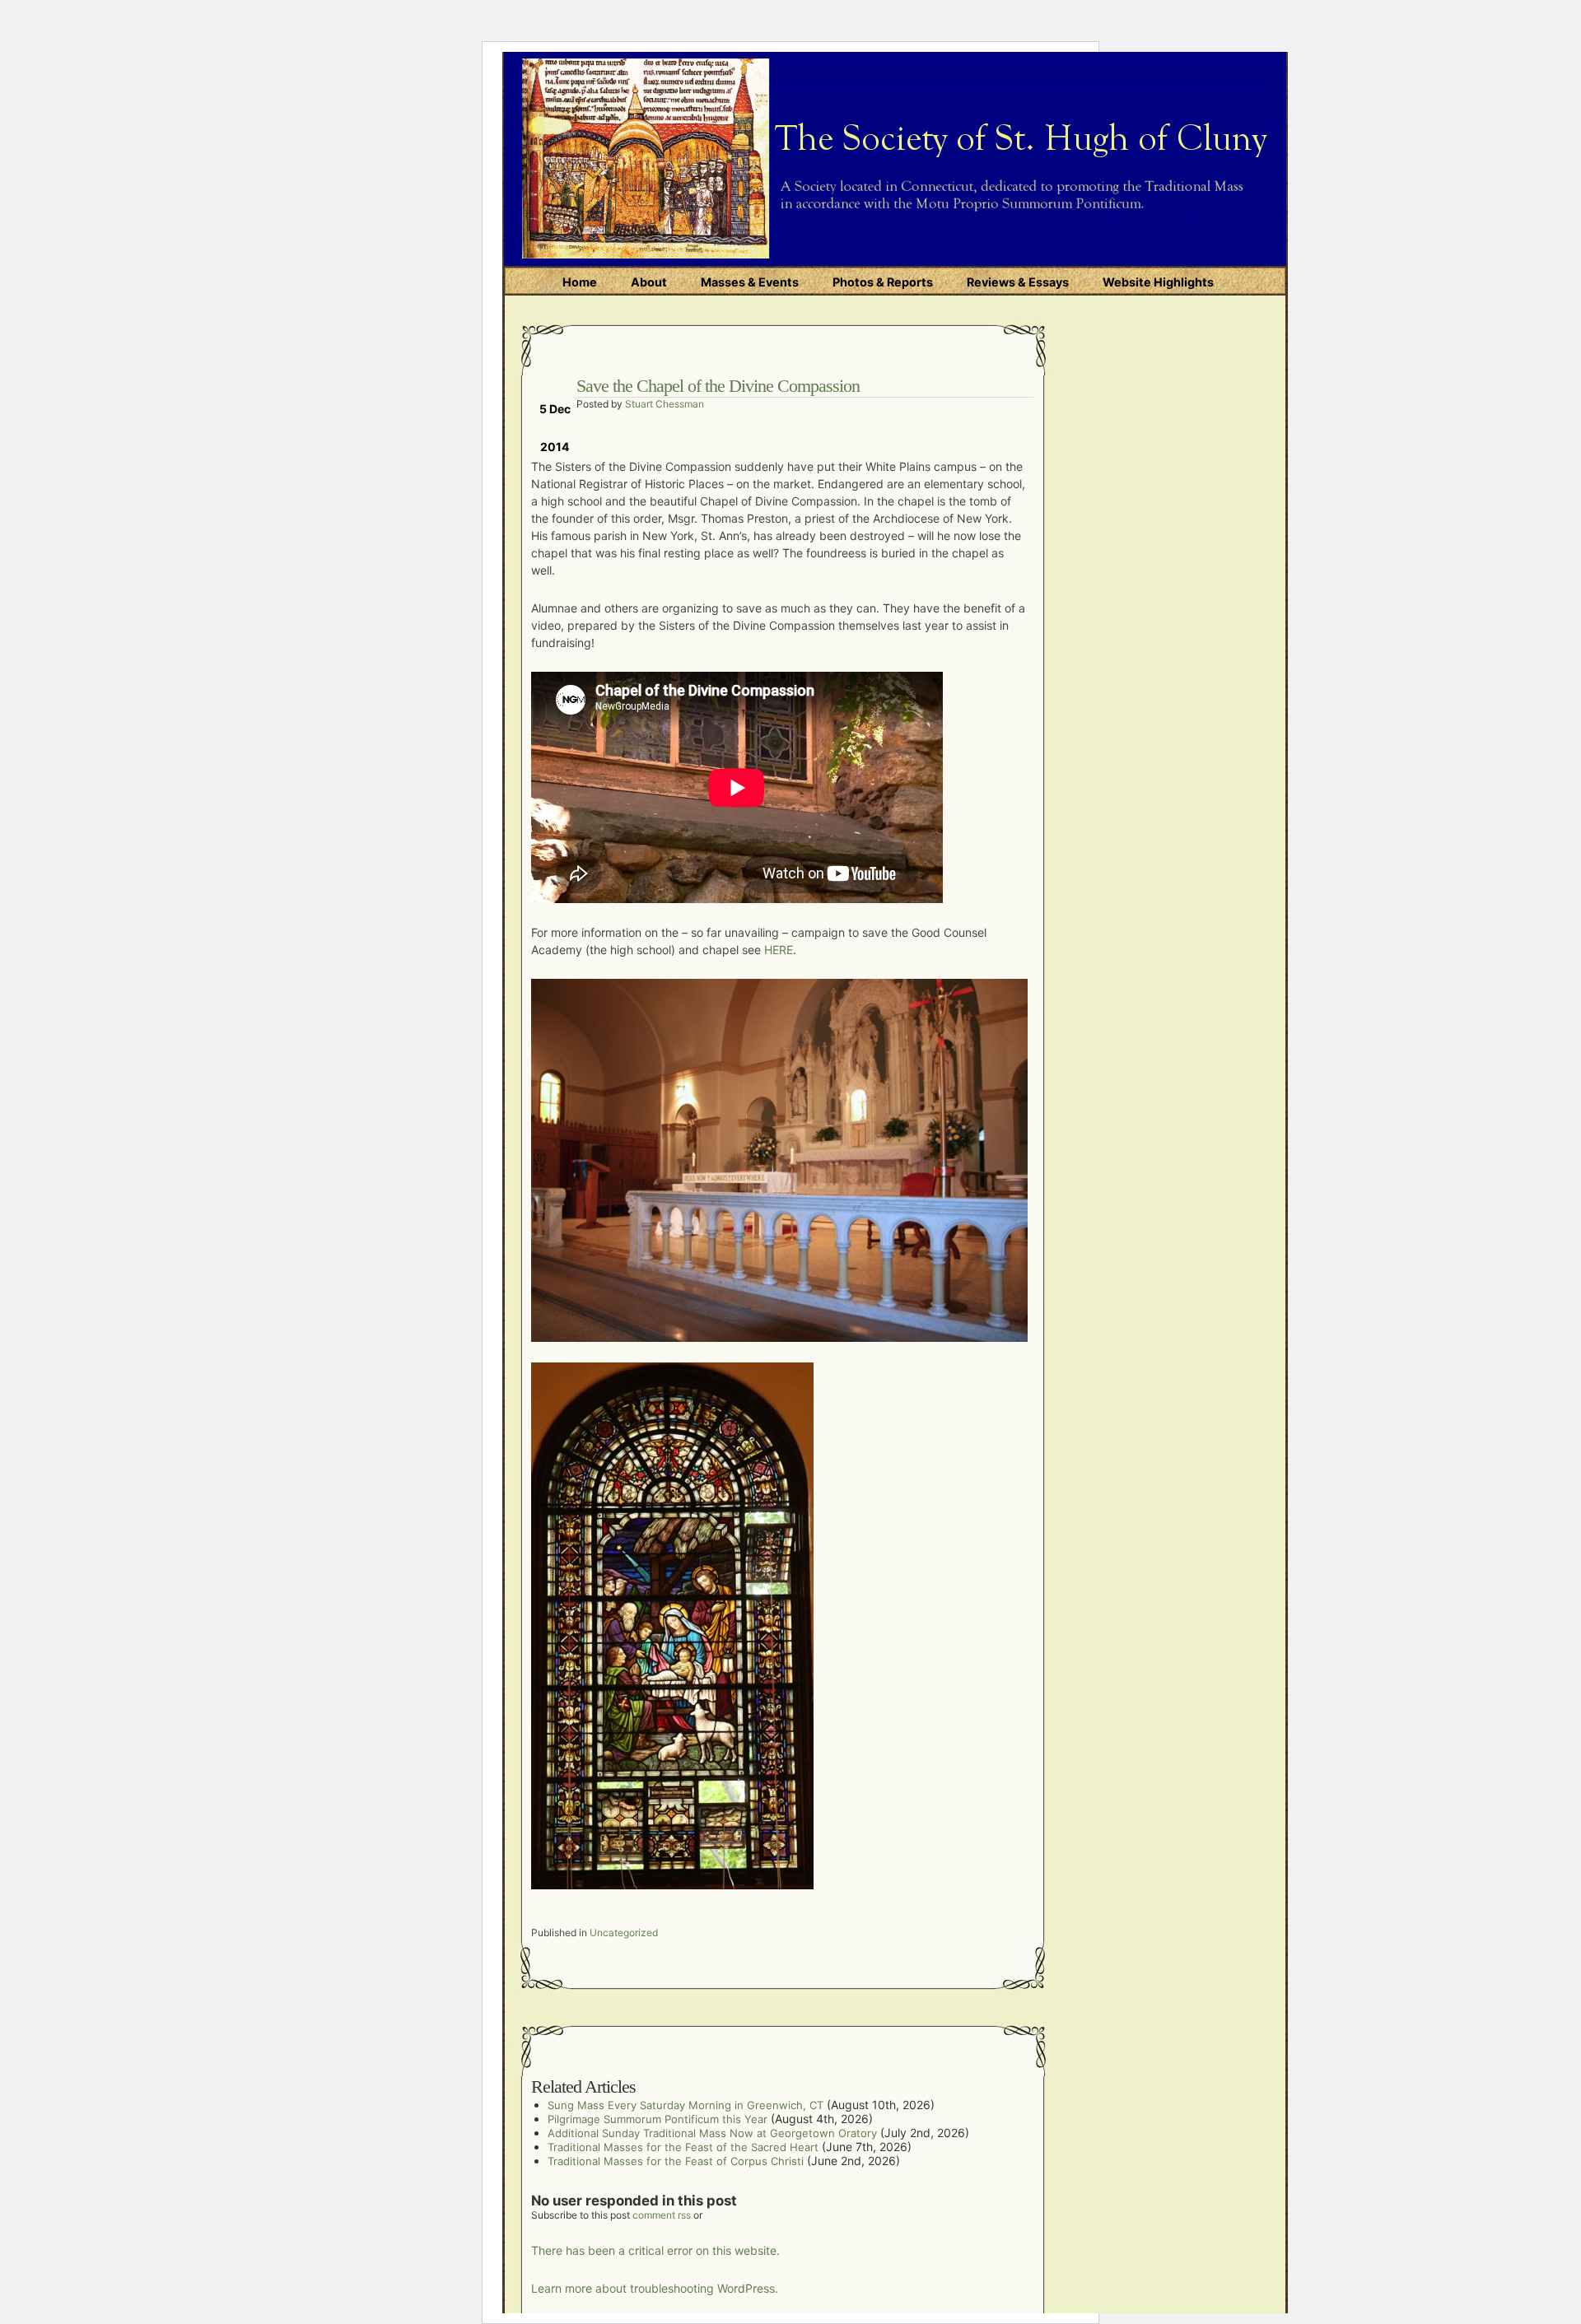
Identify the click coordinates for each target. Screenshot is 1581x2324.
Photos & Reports (883, 282)
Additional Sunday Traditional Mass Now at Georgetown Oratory (712, 2133)
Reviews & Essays (1018, 282)
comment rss (662, 2215)
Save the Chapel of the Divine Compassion (718, 386)
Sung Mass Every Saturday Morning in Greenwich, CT (686, 2105)
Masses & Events (750, 282)
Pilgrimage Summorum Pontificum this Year (658, 2119)
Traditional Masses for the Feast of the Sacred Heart (683, 2147)
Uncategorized (624, 1933)
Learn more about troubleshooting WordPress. (655, 2288)
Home (580, 282)
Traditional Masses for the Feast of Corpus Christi (676, 2161)
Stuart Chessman (665, 404)
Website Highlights (1158, 282)
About (649, 282)
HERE (779, 950)
